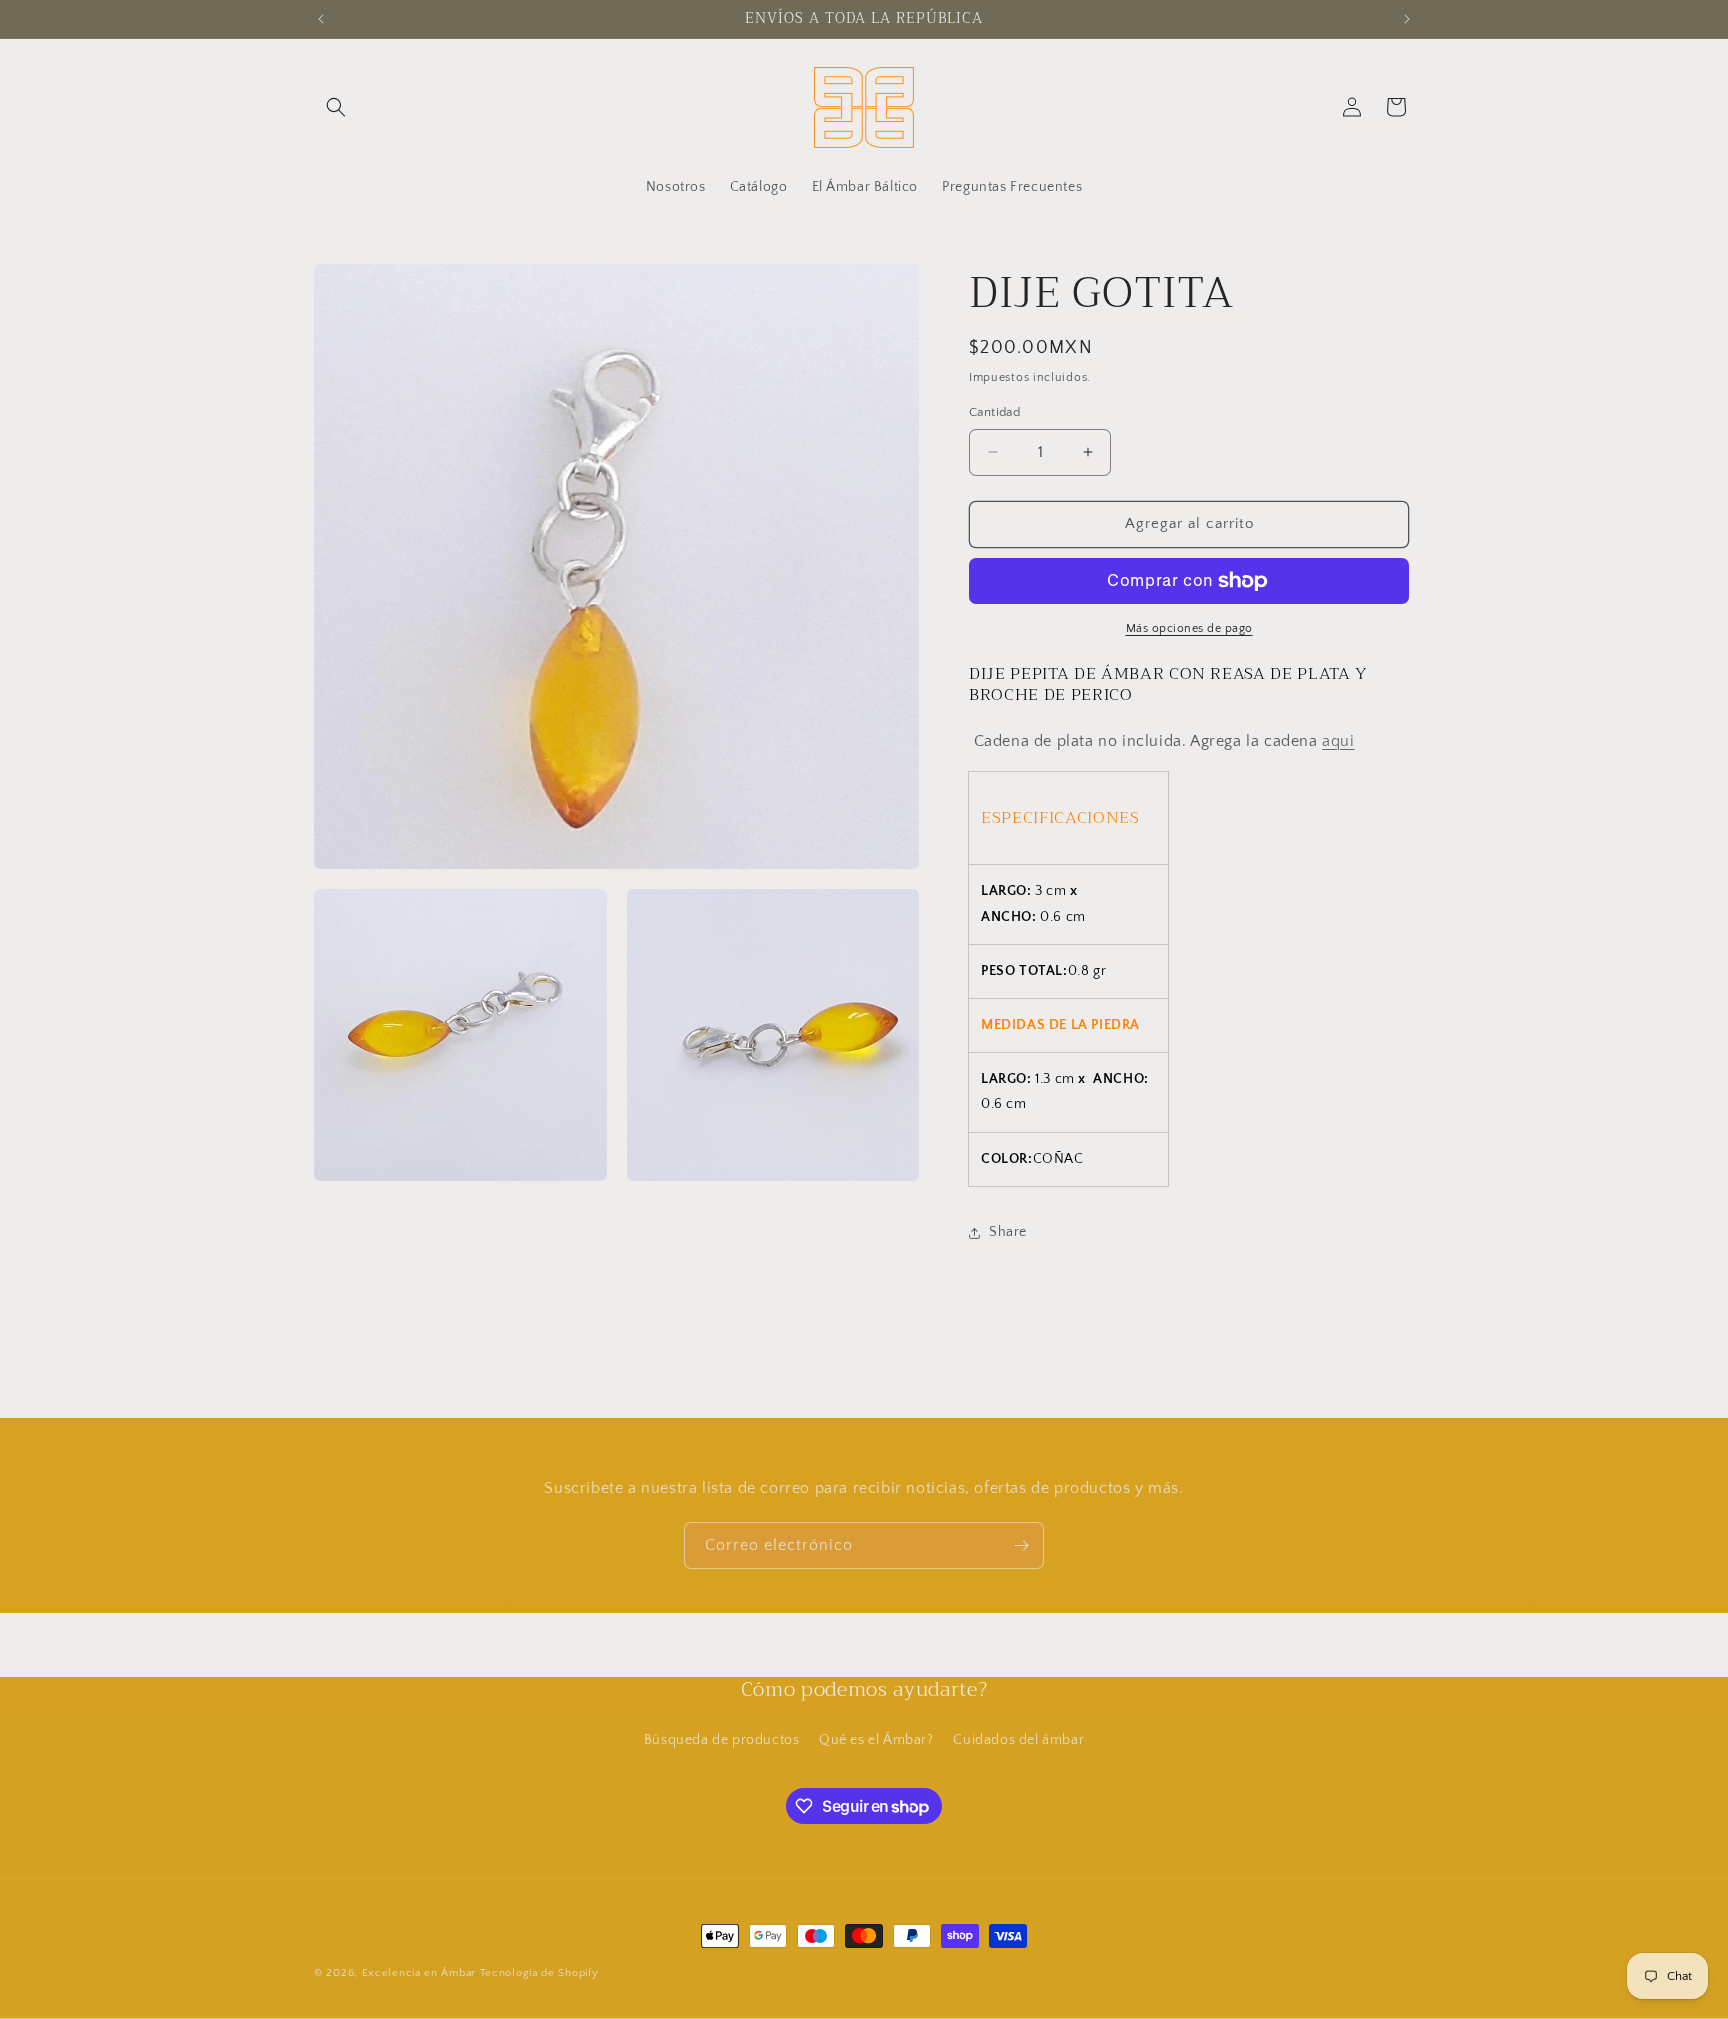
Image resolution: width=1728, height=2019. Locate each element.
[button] (336, 107)
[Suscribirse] (1021, 1545)
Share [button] (1008, 1232)
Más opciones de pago (1189, 628)
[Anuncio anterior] (321, 19)
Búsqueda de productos (722, 1740)
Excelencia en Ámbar (419, 1973)
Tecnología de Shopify (539, 1973)
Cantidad (994, 412)
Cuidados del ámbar (1018, 1740)
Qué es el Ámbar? (876, 1740)
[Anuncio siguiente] (1407, 19)
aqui (1338, 741)
